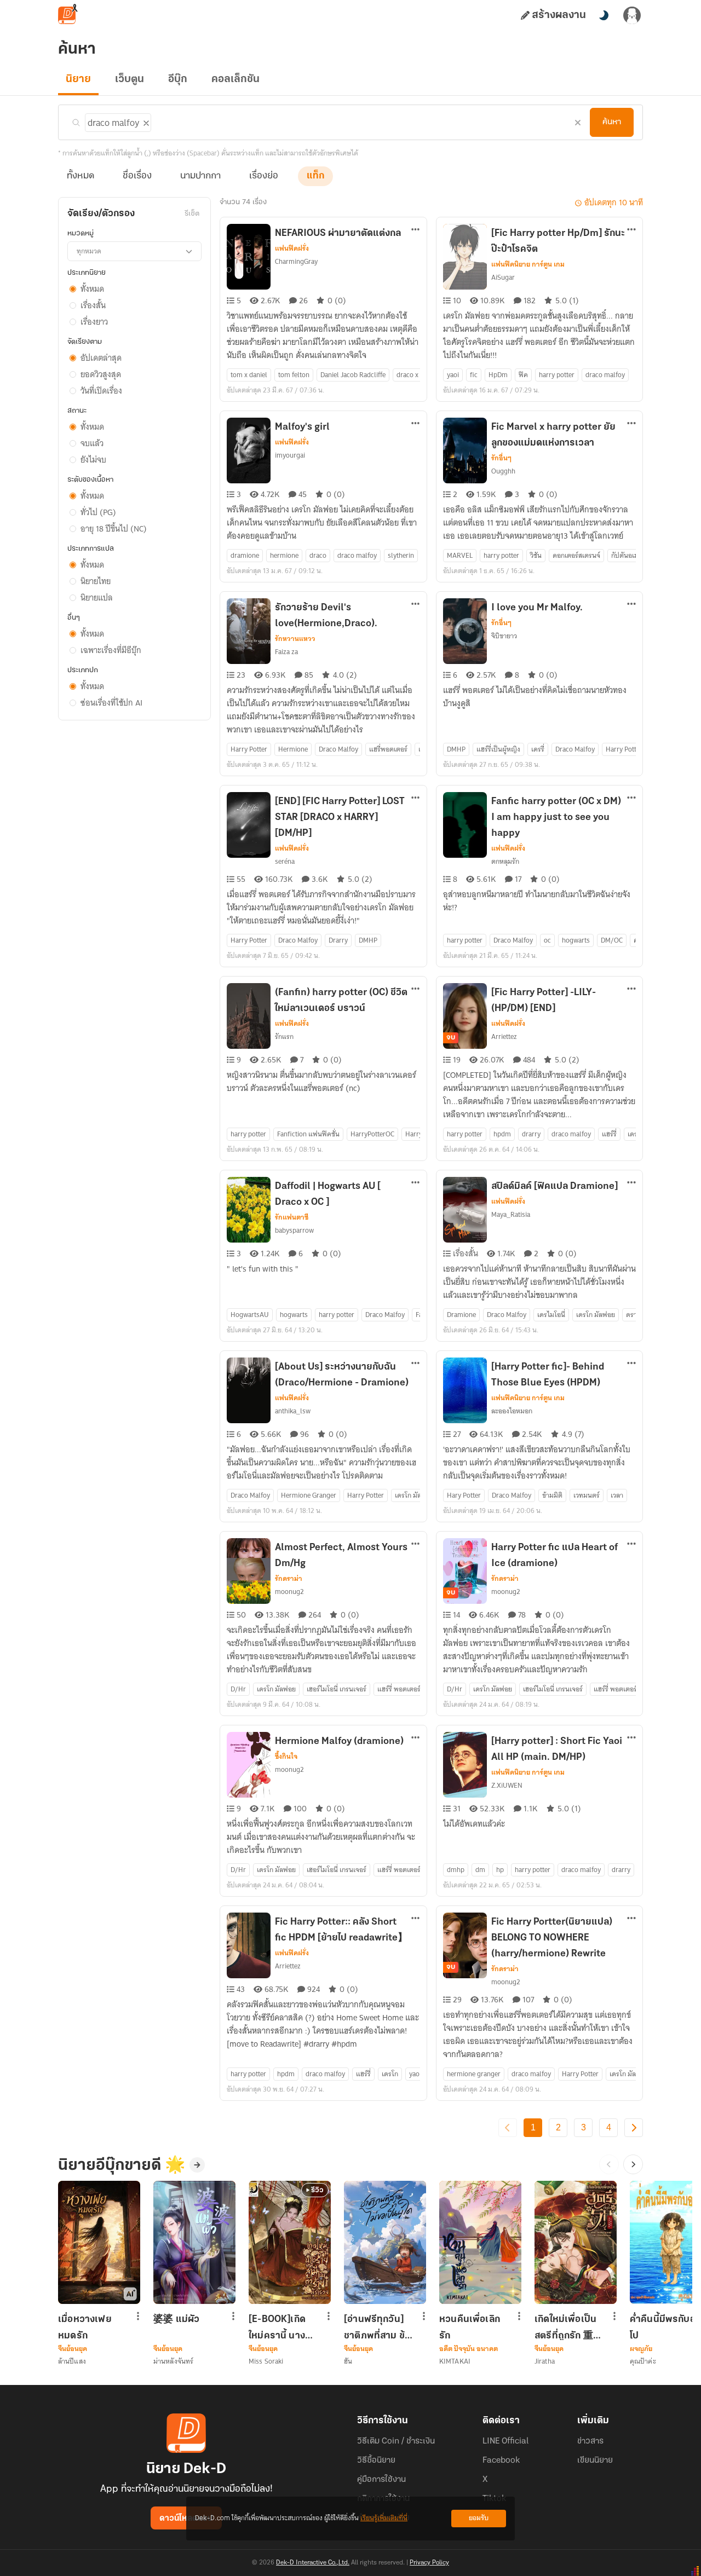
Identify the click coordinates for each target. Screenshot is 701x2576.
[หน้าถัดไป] (634, 2128)
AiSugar (503, 277)
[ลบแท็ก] (145, 121)
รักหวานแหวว (295, 639)
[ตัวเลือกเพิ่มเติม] (416, 230)
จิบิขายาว (504, 636)
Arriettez (504, 1036)
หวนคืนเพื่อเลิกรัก (470, 2327)
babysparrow (294, 1230)
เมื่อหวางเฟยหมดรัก (85, 2327)
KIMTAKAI (455, 2361)
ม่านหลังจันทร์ (173, 2361)
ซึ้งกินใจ (286, 1757)
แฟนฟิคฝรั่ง (292, 249)
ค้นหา (612, 122)
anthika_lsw (293, 1411)
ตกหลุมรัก (505, 861)
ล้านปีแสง (72, 2361)
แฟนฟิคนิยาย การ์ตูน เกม (528, 264)
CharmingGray (296, 261)
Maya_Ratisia (511, 1214)
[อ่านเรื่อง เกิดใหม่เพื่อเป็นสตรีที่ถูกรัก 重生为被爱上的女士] (576, 2242)
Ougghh (503, 471)
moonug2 (289, 1592)
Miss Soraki (266, 2361)
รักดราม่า (289, 1579)
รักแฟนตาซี (292, 1217)
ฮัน (348, 2361)
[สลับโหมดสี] (604, 15)
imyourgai (290, 455)
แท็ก (315, 176)
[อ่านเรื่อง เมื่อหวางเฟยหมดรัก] (99, 2242)
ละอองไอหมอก (512, 1411)
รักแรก (284, 1036)
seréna (285, 861)
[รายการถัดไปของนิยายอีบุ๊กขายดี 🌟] (633, 2164)
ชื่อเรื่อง (137, 176)
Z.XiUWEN (507, 1785)
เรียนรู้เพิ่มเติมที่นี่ (384, 2518)
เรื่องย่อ (264, 176)
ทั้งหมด (81, 176)
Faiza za (286, 652)
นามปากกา (200, 176)
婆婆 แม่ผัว (176, 2320)
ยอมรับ (479, 2518)
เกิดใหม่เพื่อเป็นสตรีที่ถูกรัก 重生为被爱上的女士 (569, 2327)
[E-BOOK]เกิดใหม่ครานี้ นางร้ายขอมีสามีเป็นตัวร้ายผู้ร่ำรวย (282, 2327)
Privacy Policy (429, 2563)
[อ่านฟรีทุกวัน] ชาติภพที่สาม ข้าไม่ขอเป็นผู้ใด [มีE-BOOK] (377, 2327)
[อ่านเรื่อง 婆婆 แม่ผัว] (194, 2242)
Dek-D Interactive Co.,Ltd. (313, 2563)
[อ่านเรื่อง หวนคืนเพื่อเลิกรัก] (480, 2242)
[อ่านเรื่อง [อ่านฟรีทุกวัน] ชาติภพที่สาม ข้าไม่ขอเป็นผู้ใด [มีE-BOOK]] (385, 2242)
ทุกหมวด (89, 251)
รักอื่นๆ (501, 458)
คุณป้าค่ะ (643, 2361)
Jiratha (545, 2361)
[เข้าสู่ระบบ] (632, 15)
